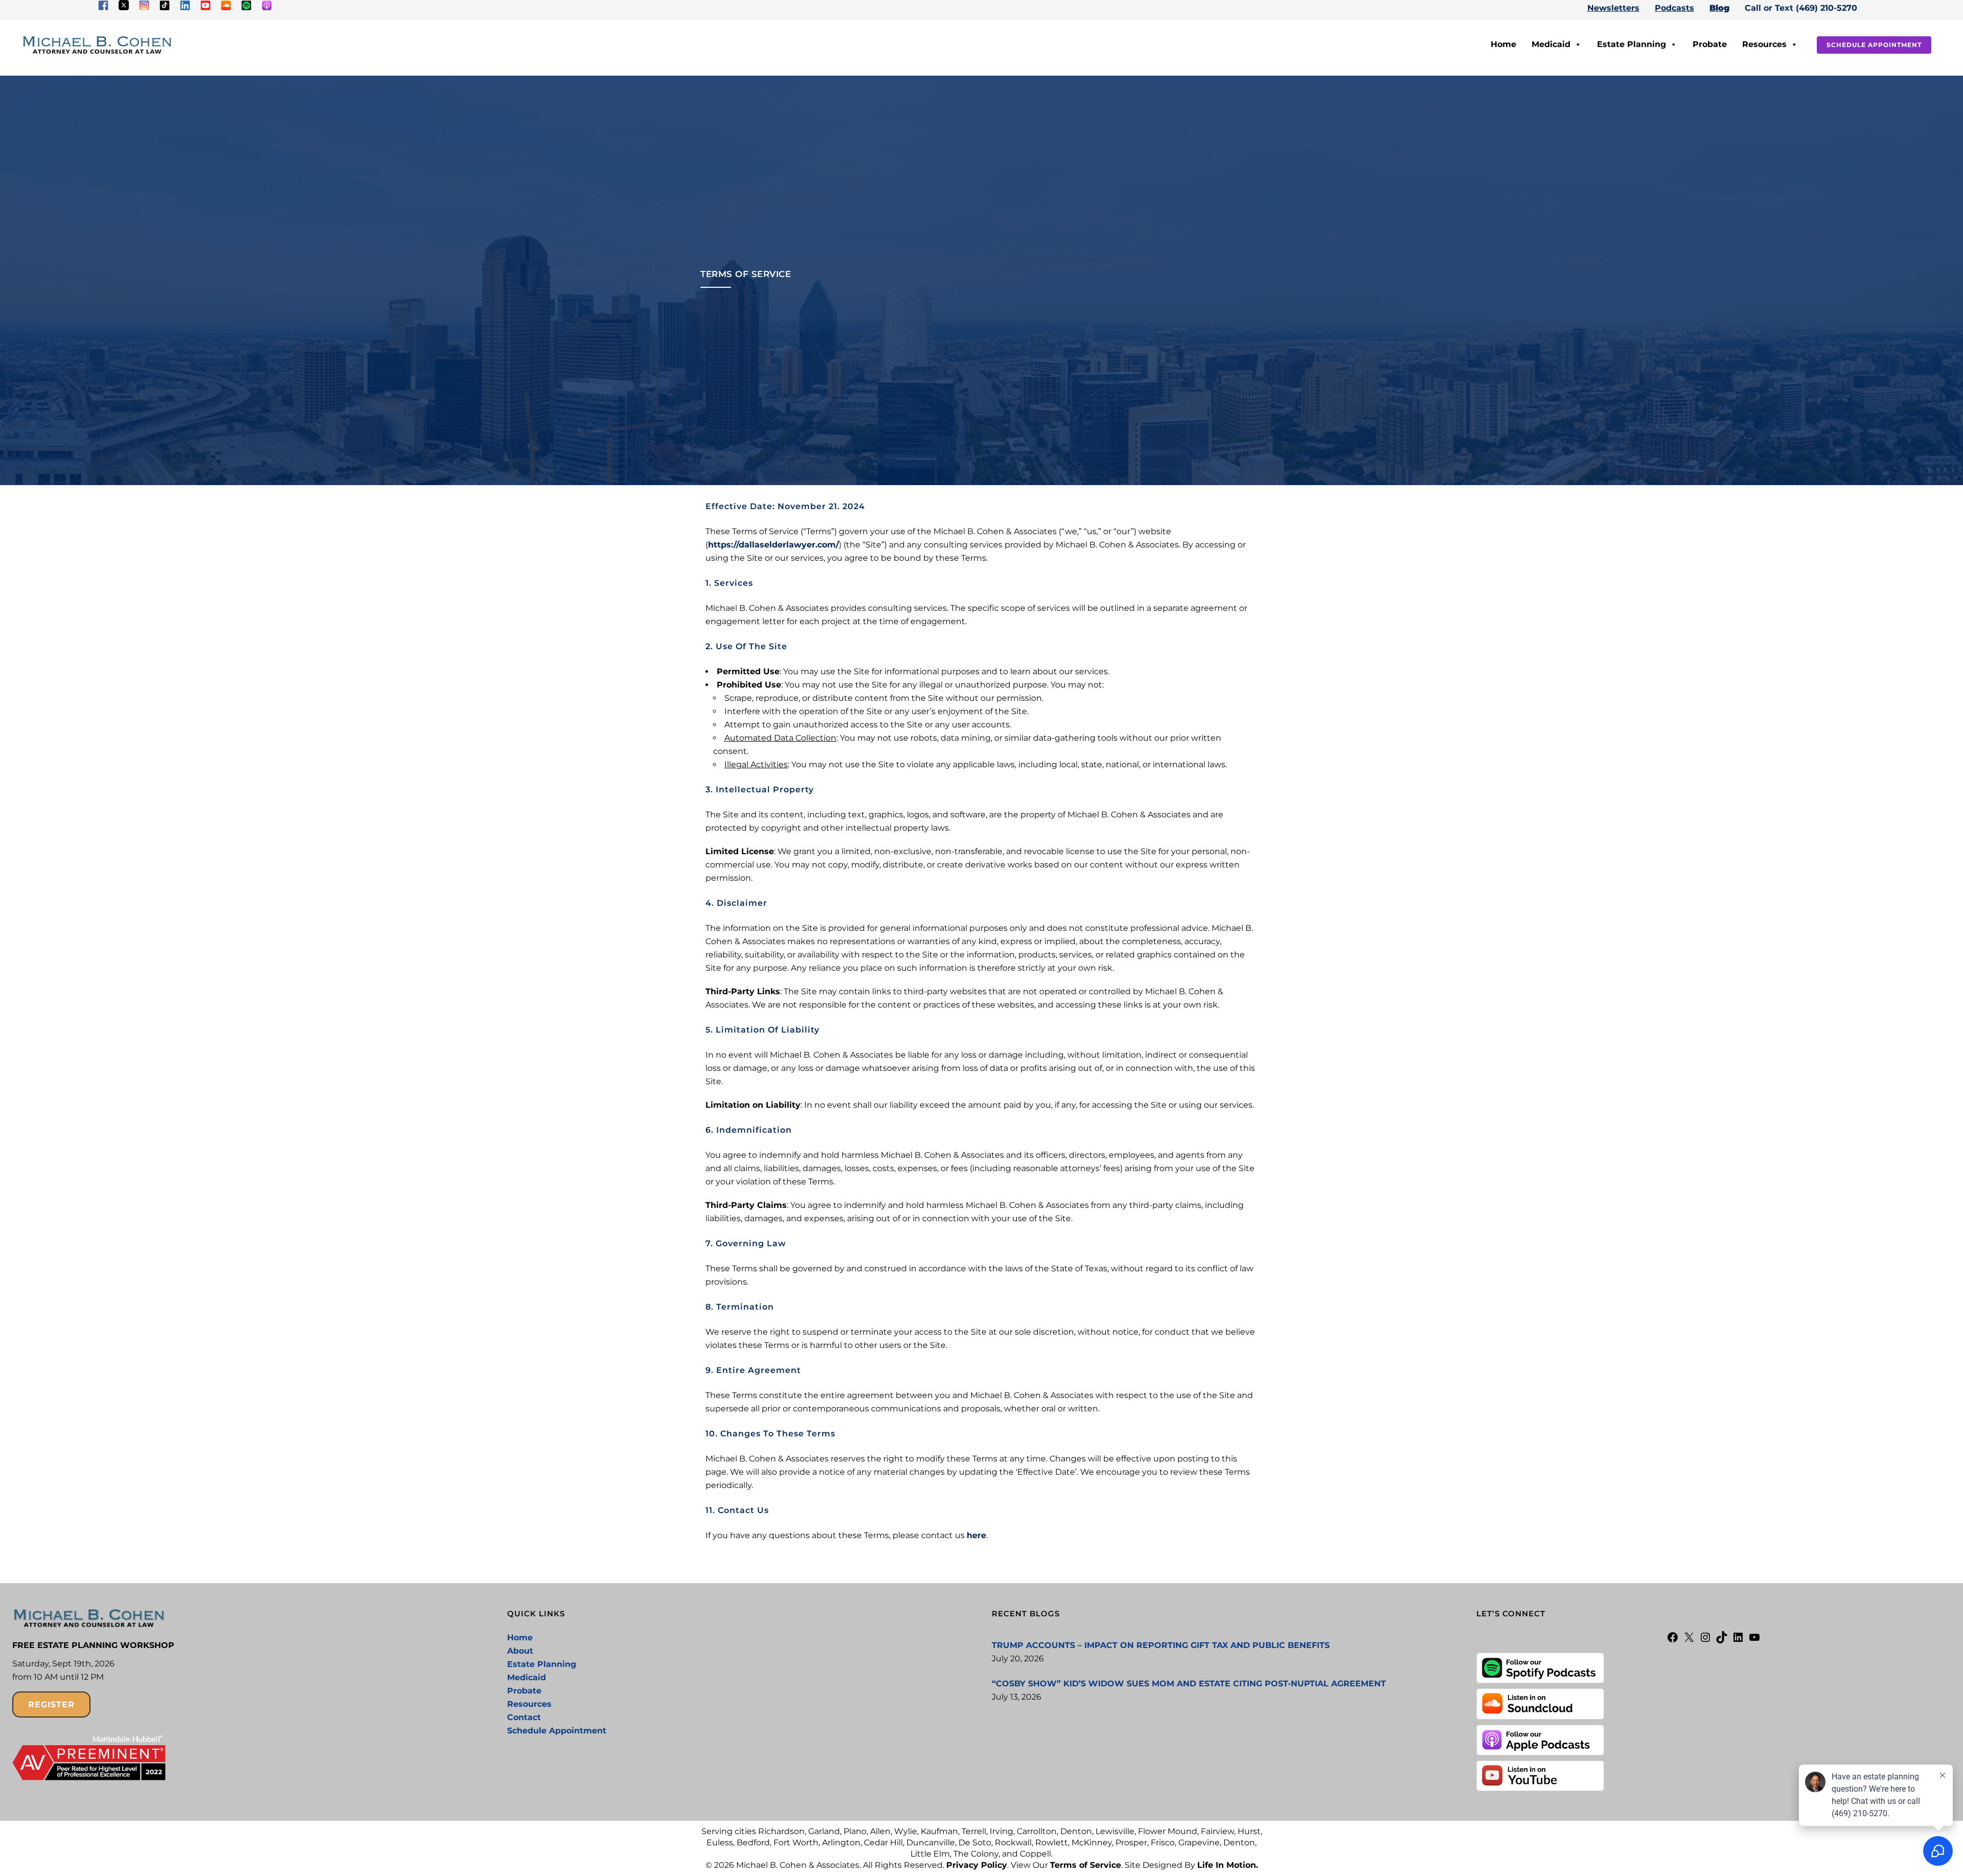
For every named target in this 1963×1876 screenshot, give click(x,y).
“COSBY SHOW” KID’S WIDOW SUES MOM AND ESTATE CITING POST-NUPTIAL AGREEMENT (1189, 1684)
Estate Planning (1631, 44)
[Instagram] (1705, 1641)
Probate (1710, 44)
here (976, 1535)
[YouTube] (1754, 1641)
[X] (1689, 1641)
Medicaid (1551, 44)
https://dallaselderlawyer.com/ (773, 545)
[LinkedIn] (1738, 1641)
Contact (524, 1717)
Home (1503, 44)
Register (51, 1705)
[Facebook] (1673, 1641)
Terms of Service (1086, 1865)
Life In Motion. (1228, 1865)
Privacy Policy (977, 1865)
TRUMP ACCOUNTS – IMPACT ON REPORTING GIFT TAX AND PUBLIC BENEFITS (1161, 1645)
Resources (1764, 44)
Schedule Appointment (1874, 45)
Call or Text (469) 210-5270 (1801, 8)
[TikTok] (1722, 1641)
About (520, 1651)
